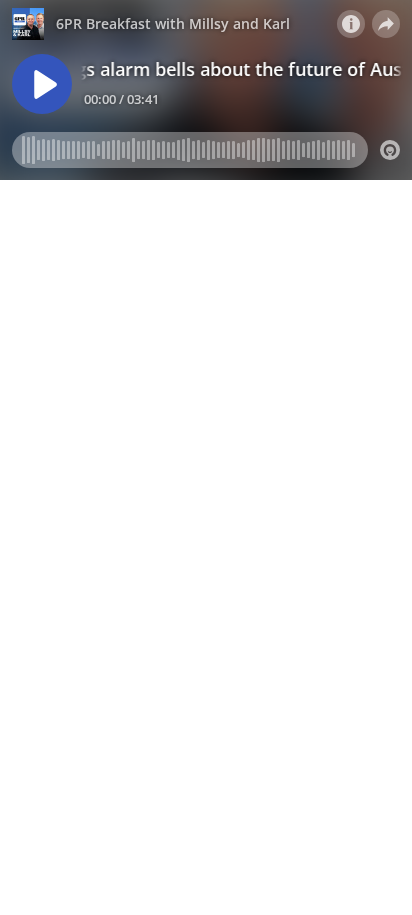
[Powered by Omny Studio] (390, 150)
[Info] (351, 24)
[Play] (42, 84)
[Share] (386, 24)
